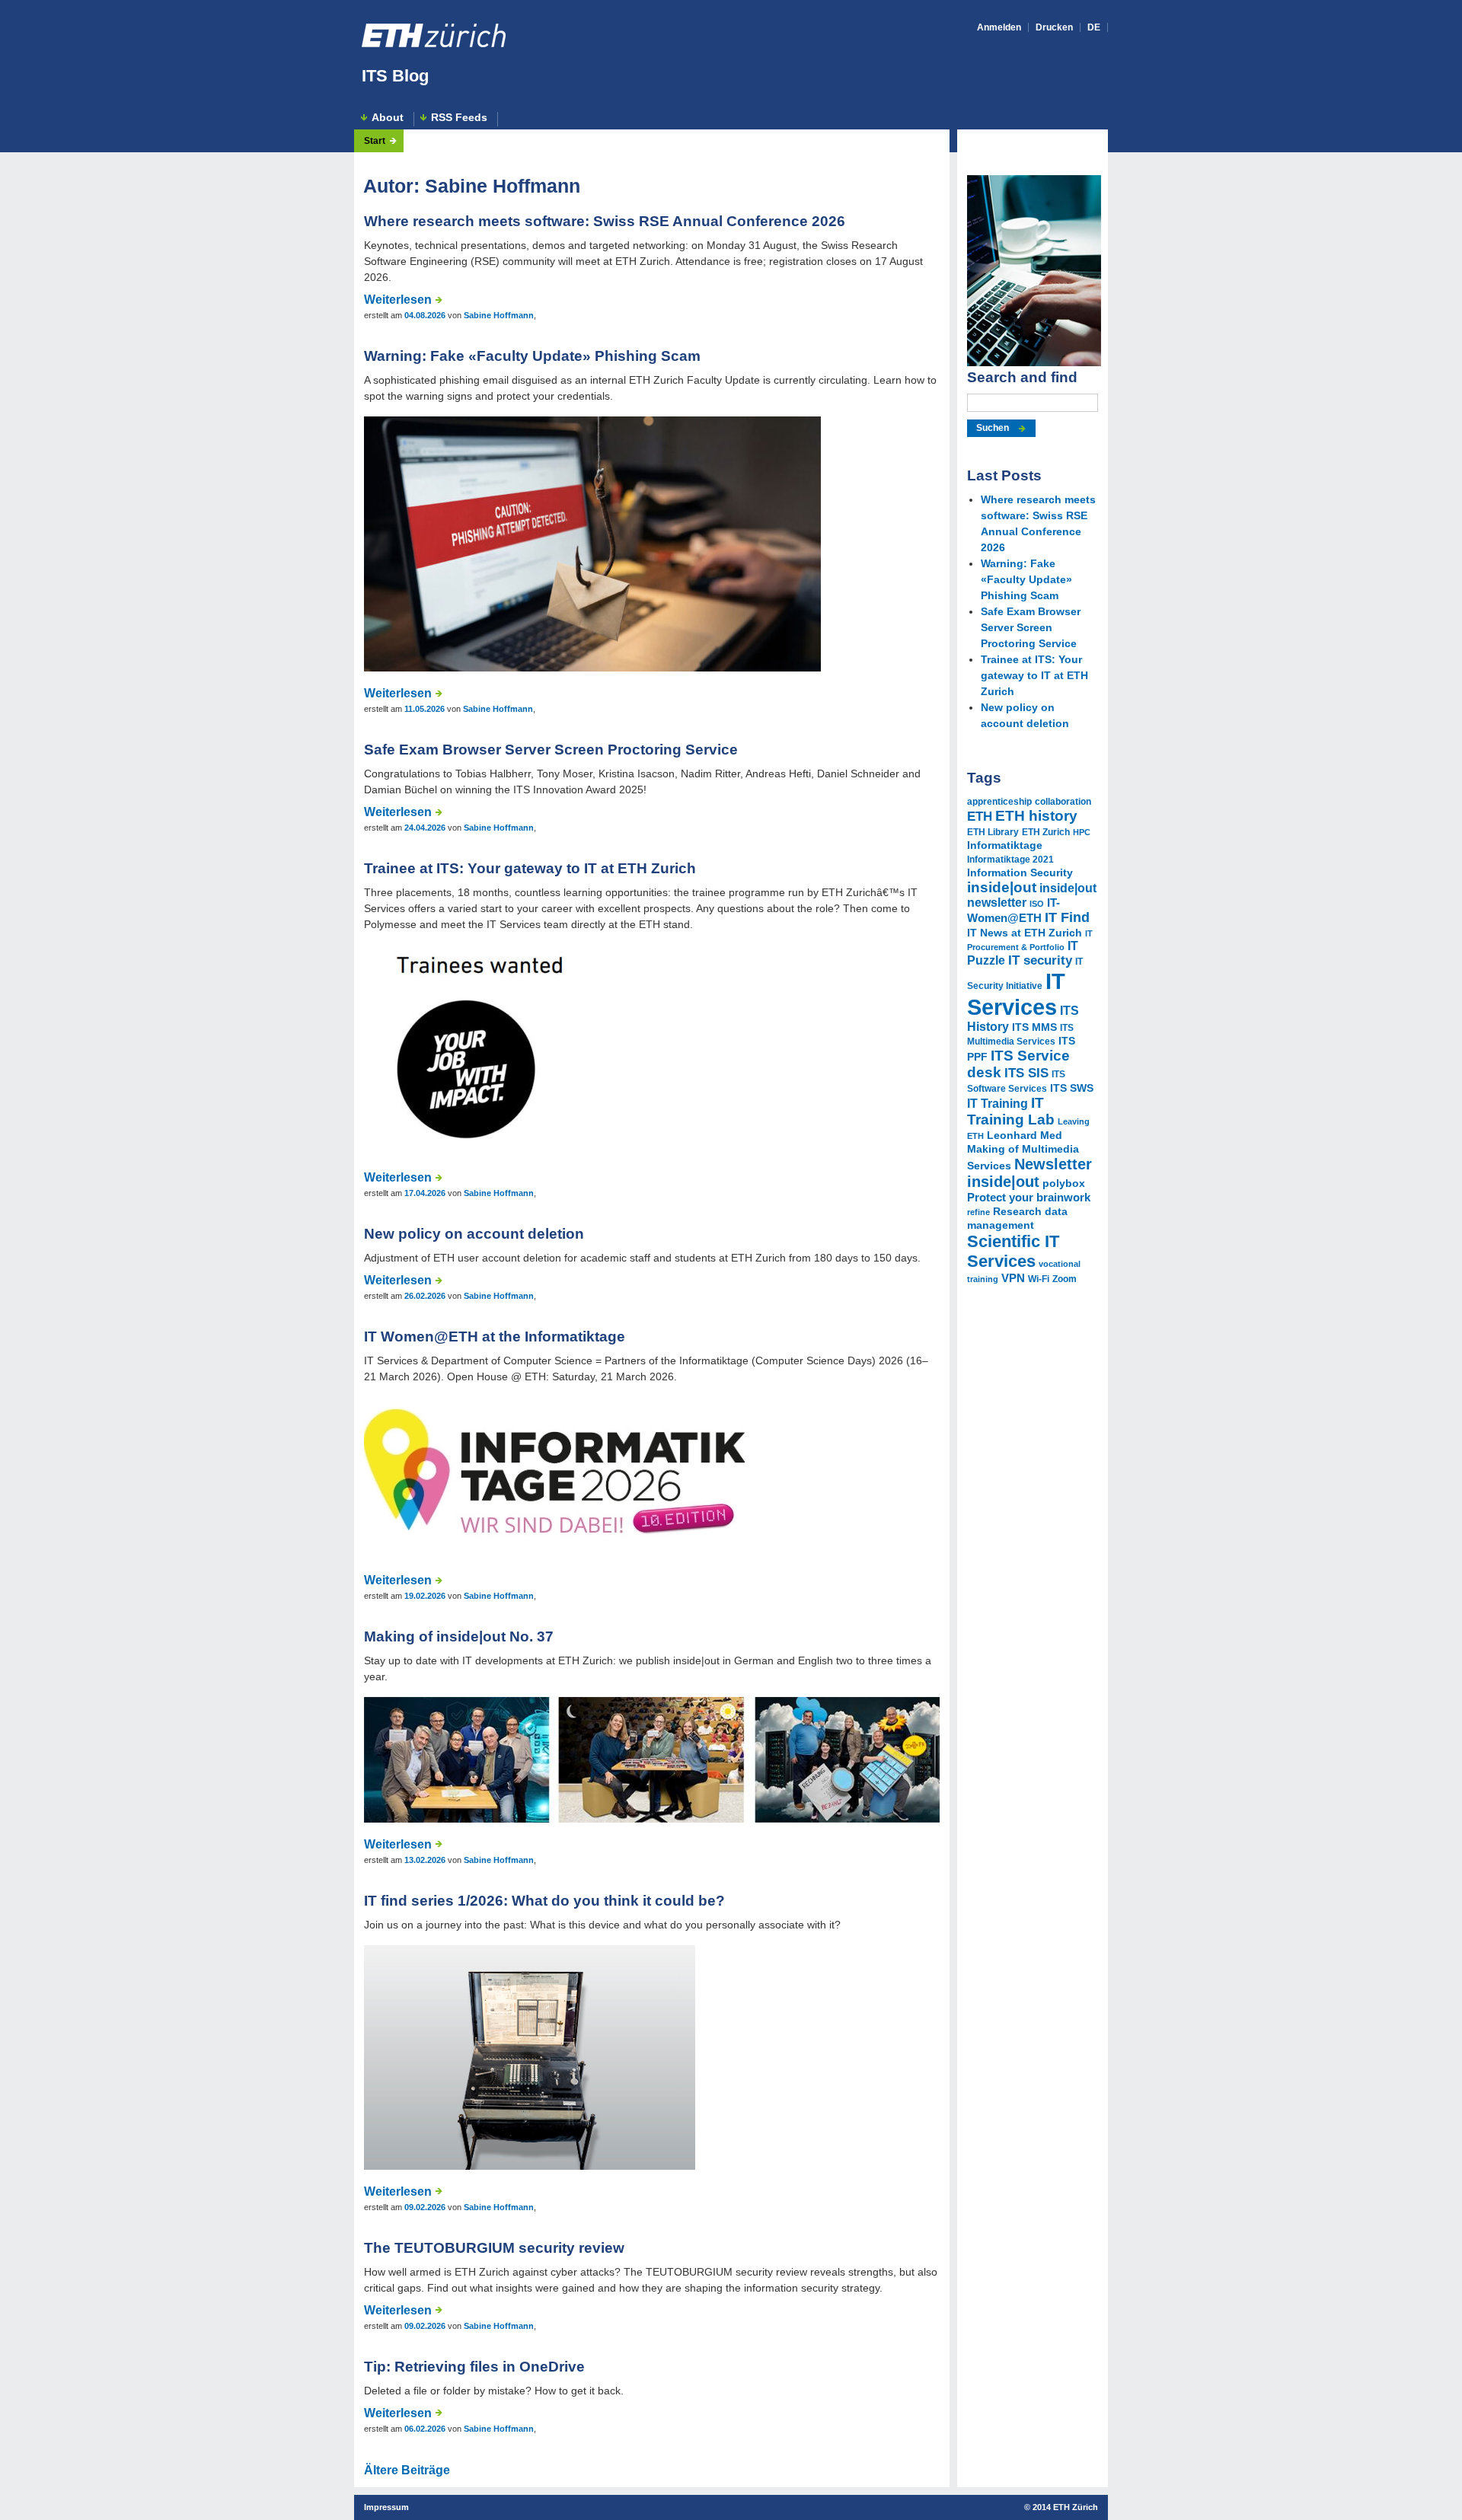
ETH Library (993, 832)
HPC (1082, 832)
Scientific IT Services (1013, 1251)
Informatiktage (1005, 845)
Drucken (1054, 27)
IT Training (998, 1104)
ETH (980, 817)
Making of (993, 1149)
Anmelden (999, 27)
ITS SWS (1072, 1088)
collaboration (1063, 802)
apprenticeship (999, 802)
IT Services (1016, 994)
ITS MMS (1034, 1027)
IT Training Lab (1011, 1111)
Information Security (1020, 873)
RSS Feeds (459, 118)
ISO (1037, 904)
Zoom (1065, 1279)
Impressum (386, 2507)
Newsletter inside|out (1029, 1173)
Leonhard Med (1025, 1136)
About (388, 118)
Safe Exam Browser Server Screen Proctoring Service (1031, 627)
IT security (1040, 960)
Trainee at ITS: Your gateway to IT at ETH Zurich (1034, 675)
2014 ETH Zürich (1065, 2507)
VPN (1013, 1278)
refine (978, 1212)
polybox (1064, 1183)
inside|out (1002, 887)
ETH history (1036, 816)
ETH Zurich (1046, 832)
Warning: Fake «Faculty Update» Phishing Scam (1026, 579)
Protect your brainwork (1029, 1198)
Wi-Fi (1039, 1279)
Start (375, 141)
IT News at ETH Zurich (1025, 933)
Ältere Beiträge (407, 2470)
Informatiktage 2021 (1010, 860)
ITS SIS (1026, 1073)
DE (1094, 27)
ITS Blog (395, 76)
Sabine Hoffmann (499, 315)
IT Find (1067, 917)
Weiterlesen (398, 300)
